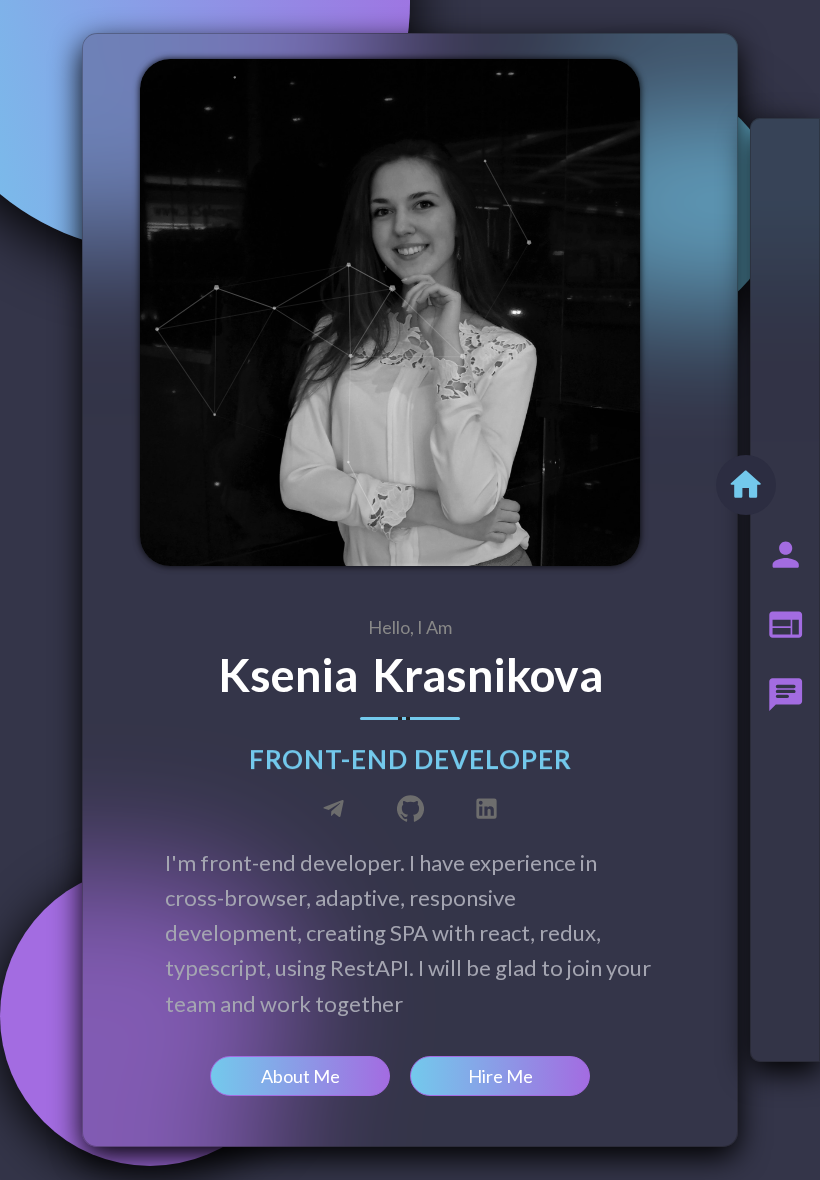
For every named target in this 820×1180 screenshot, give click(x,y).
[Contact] (786, 695)
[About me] (786, 555)
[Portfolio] (786, 625)
